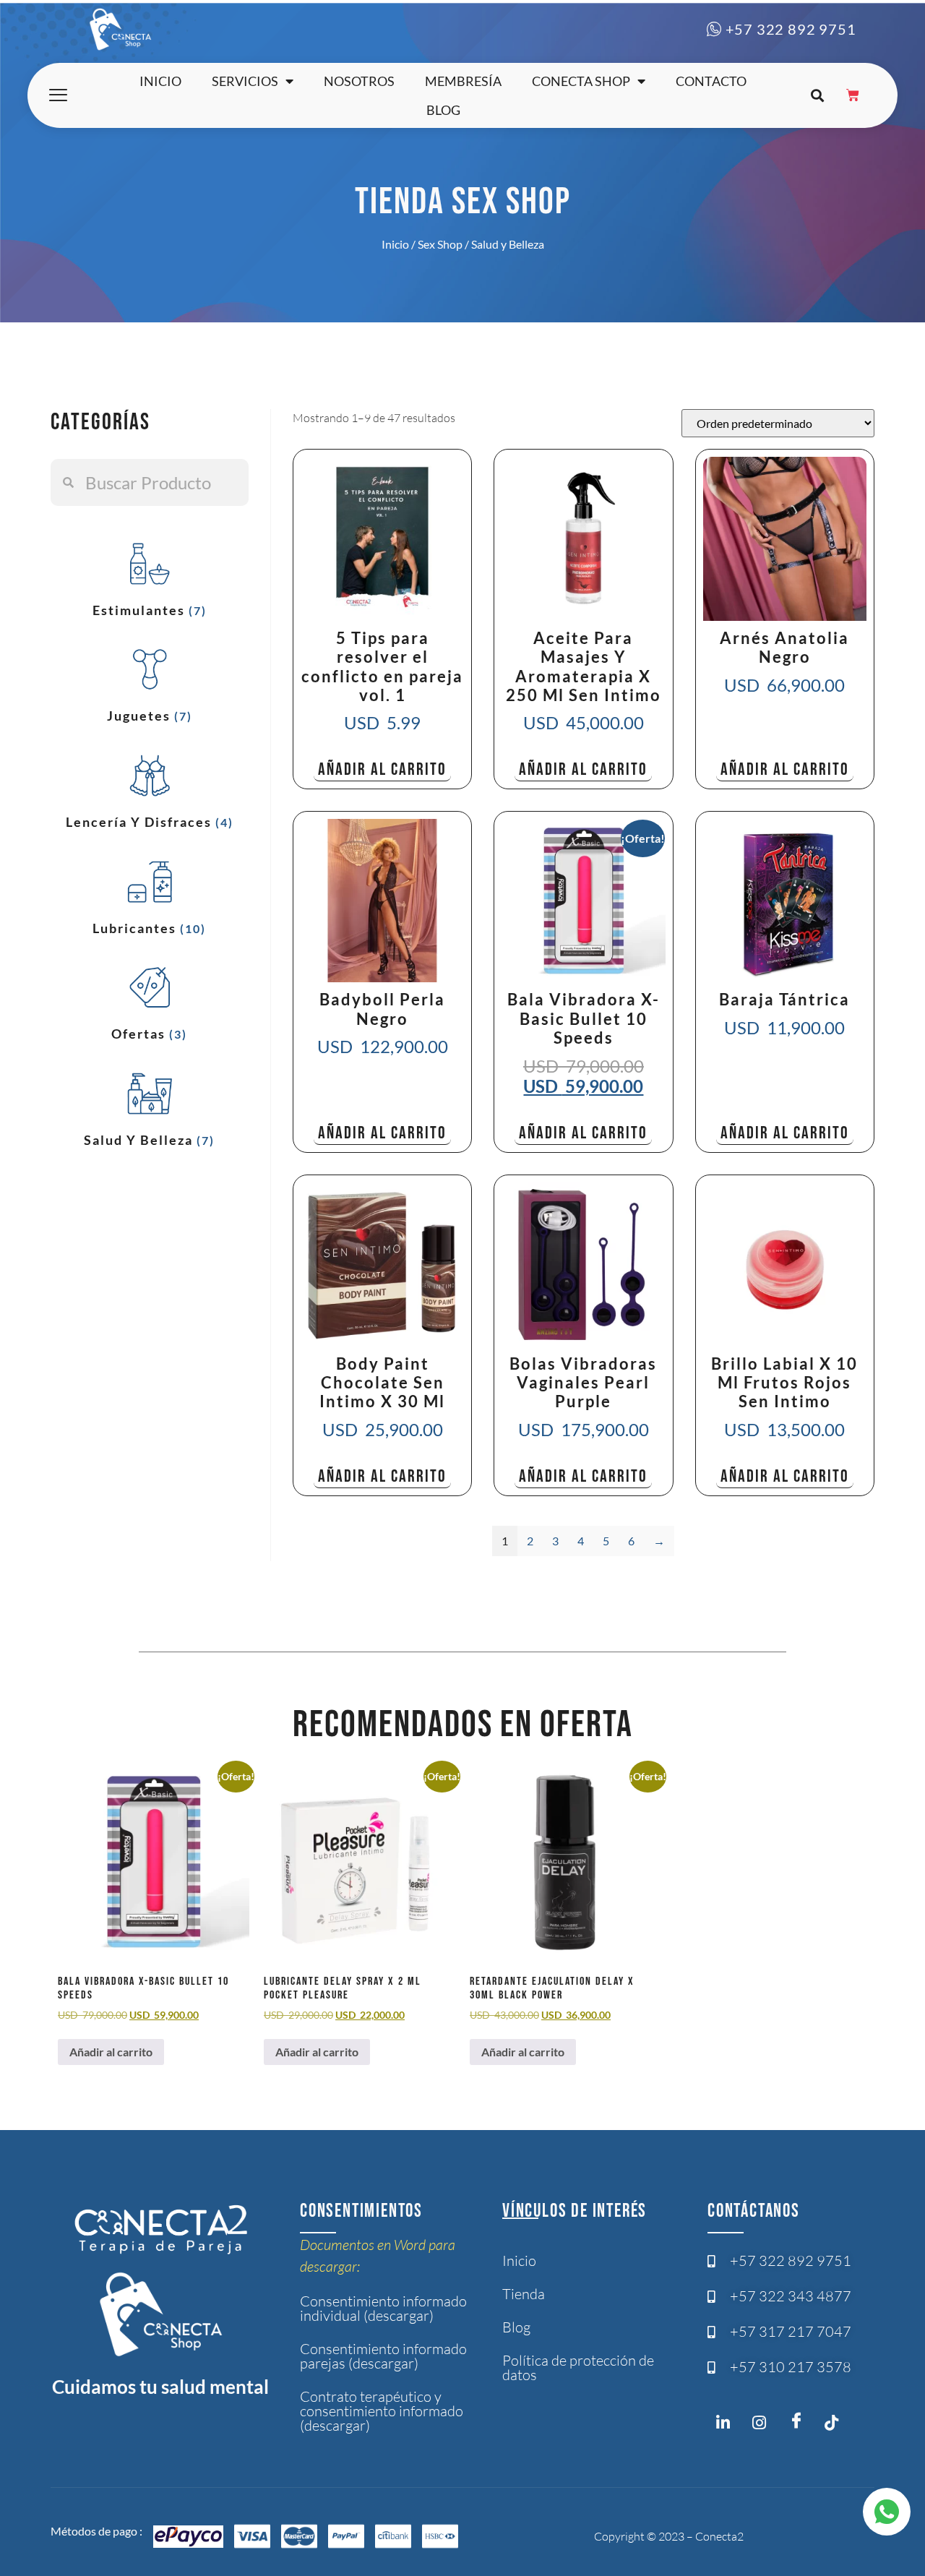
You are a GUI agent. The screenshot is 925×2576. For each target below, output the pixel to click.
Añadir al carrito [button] (382, 769)
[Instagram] (727, 2426)
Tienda (524, 2294)
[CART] (853, 95)
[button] (817, 96)
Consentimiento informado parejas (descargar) (383, 2356)
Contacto (711, 81)
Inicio (160, 81)
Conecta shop (581, 81)
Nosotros (359, 81)
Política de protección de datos (578, 2367)
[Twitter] (835, 2426)
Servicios (245, 81)
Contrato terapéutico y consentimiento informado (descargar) (382, 2411)
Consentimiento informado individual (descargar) (383, 2308)
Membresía (463, 81)
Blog (443, 110)
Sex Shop (440, 244)
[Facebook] (799, 2421)
